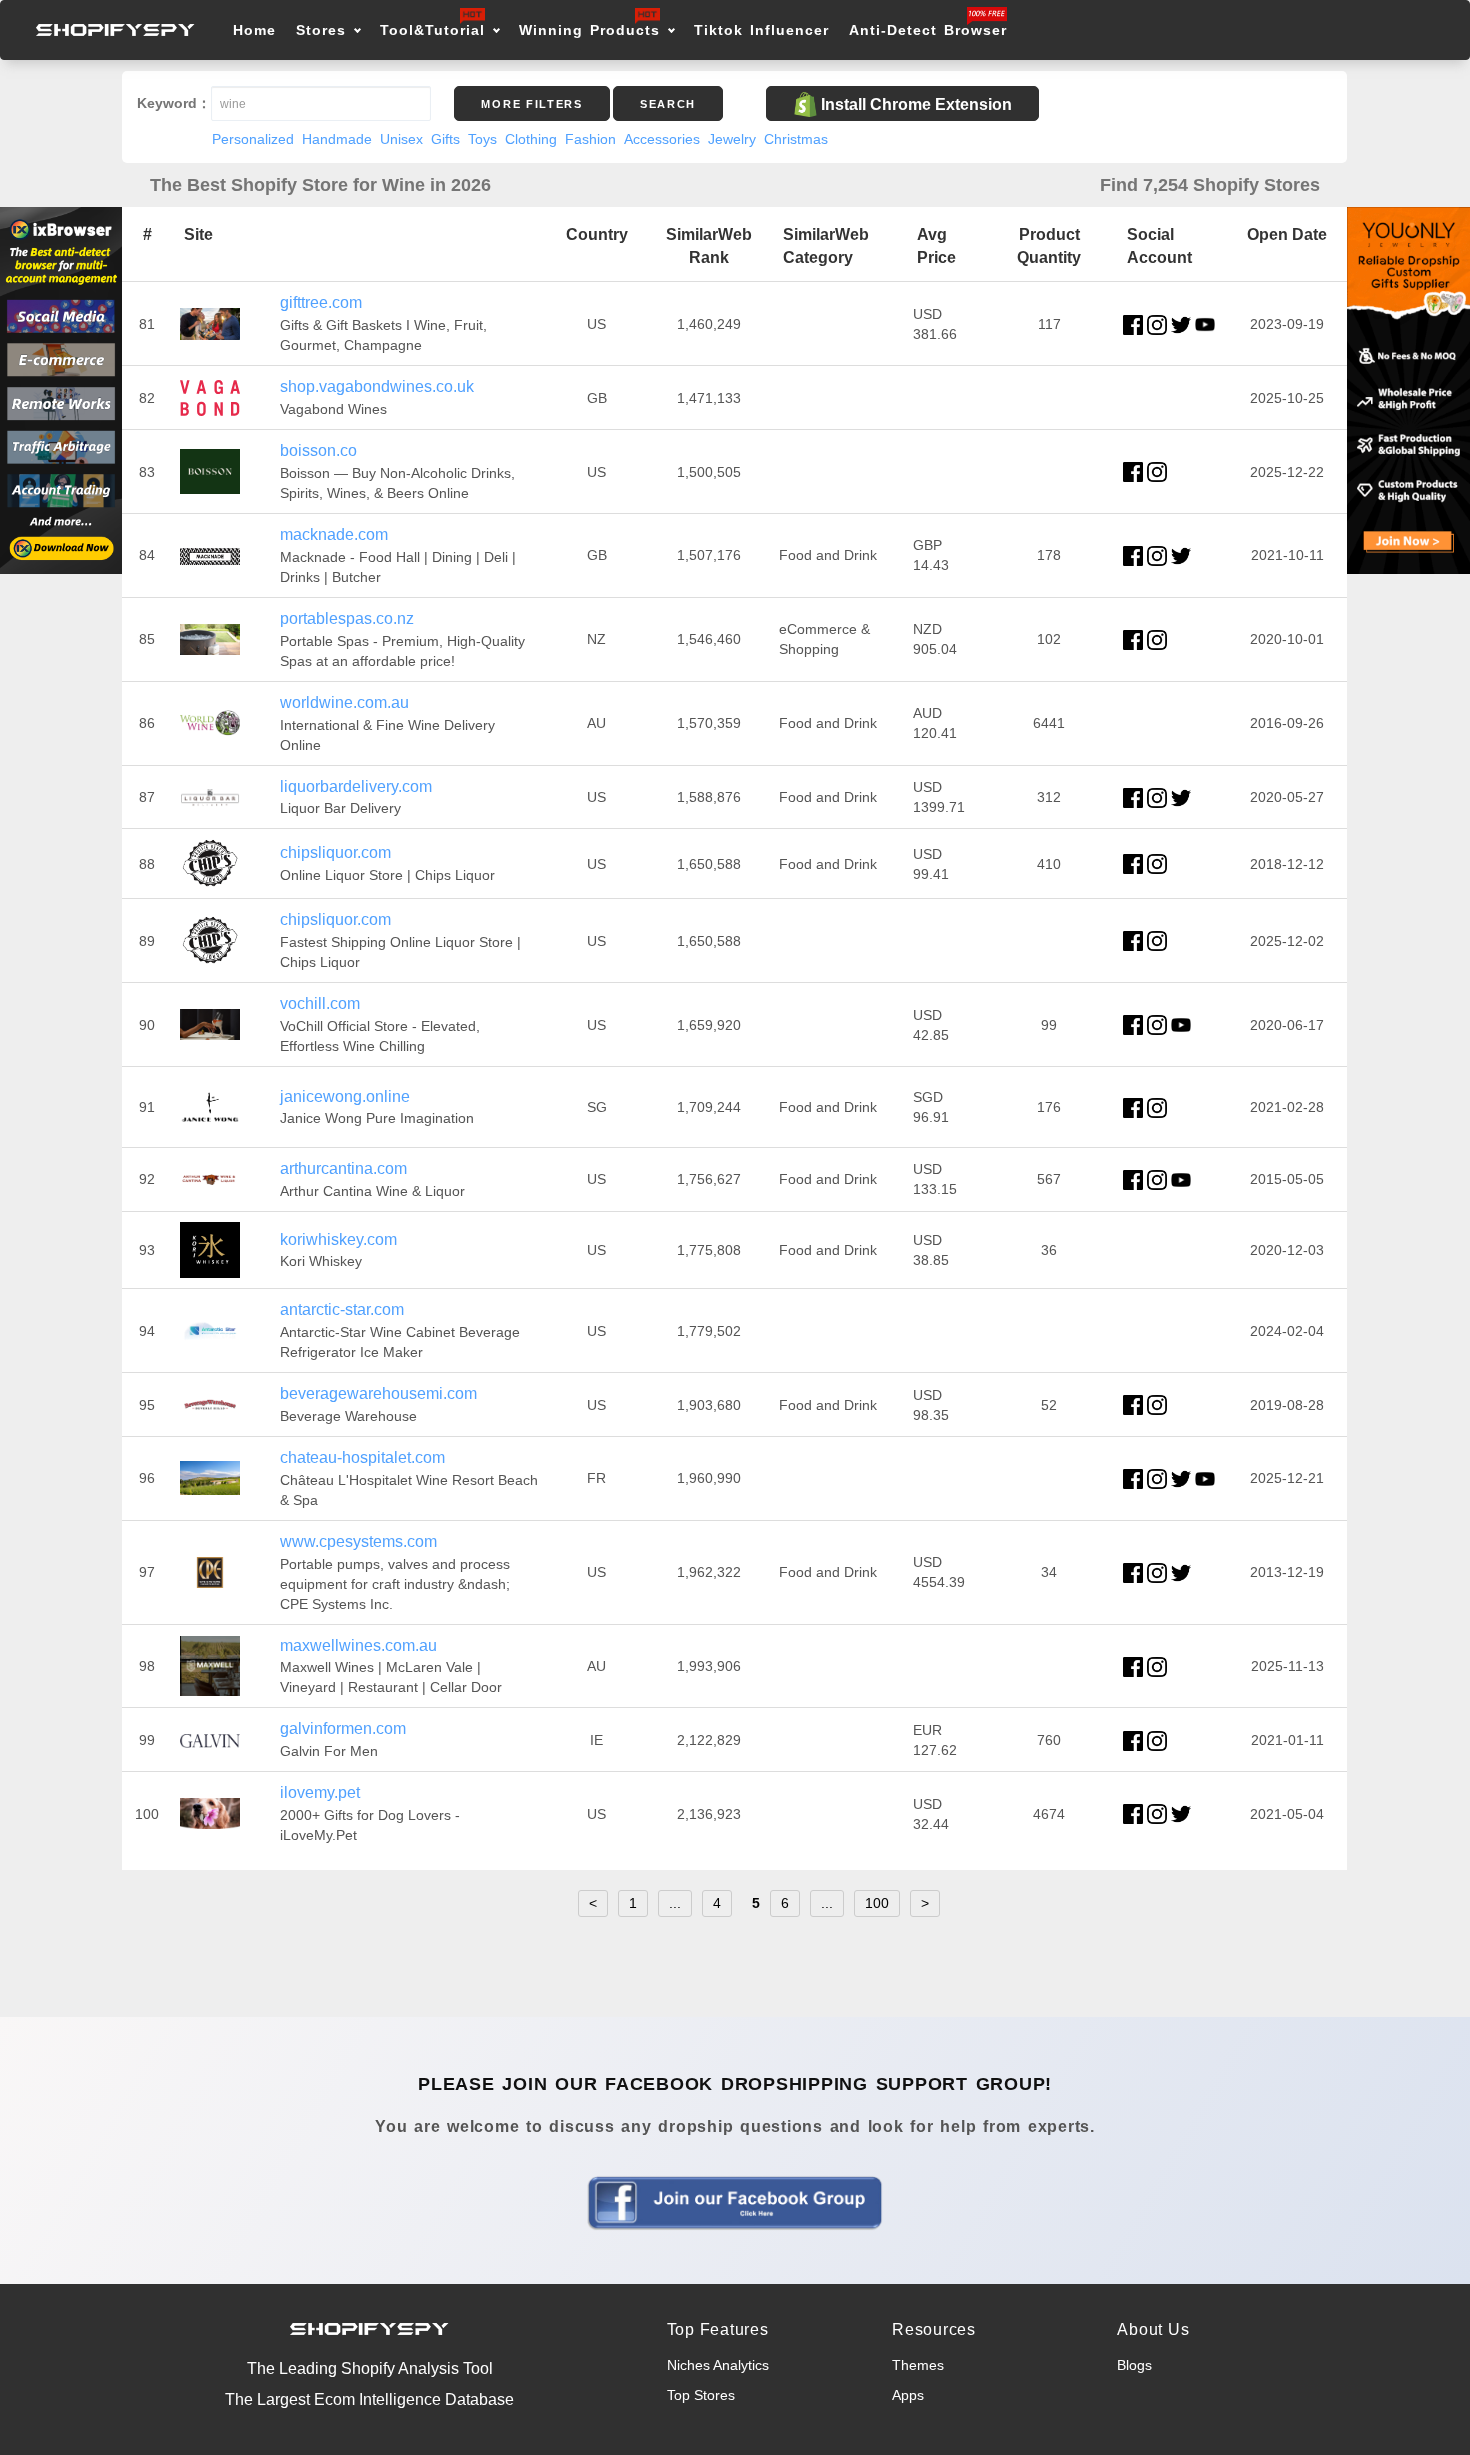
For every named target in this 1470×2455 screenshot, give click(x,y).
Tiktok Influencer (761, 30)
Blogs (1134, 2365)
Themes (918, 2365)
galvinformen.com (343, 1728)
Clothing (531, 139)
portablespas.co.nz (347, 618)
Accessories (662, 139)
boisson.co (318, 450)
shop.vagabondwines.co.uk (377, 386)
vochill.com (320, 1003)
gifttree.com (321, 302)
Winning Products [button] (589, 30)
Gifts (445, 139)
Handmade (337, 139)
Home (254, 30)
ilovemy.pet (320, 1792)
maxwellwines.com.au (358, 1645)
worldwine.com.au (344, 702)
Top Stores (701, 2395)
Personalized (253, 139)
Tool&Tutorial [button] (432, 30)
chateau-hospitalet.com (362, 1457)
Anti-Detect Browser (928, 30)
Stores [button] (324, 30)
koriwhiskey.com (338, 1239)
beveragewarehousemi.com (378, 1393)
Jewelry (732, 139)
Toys (482, 139)
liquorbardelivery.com (356, 786)
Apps (908, 2395)
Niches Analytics (718, 2365)
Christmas (796, 139)
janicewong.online (345, 1096)
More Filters (531, 104)
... (675, 1903)
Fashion (590, 139)
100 (877, 1903)
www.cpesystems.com (358, 1541)
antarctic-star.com (342, 1309)
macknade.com (334, 534)
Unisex (401, 139)
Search (668, 104)
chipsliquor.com (335, 852)
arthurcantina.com (343, 1168)
